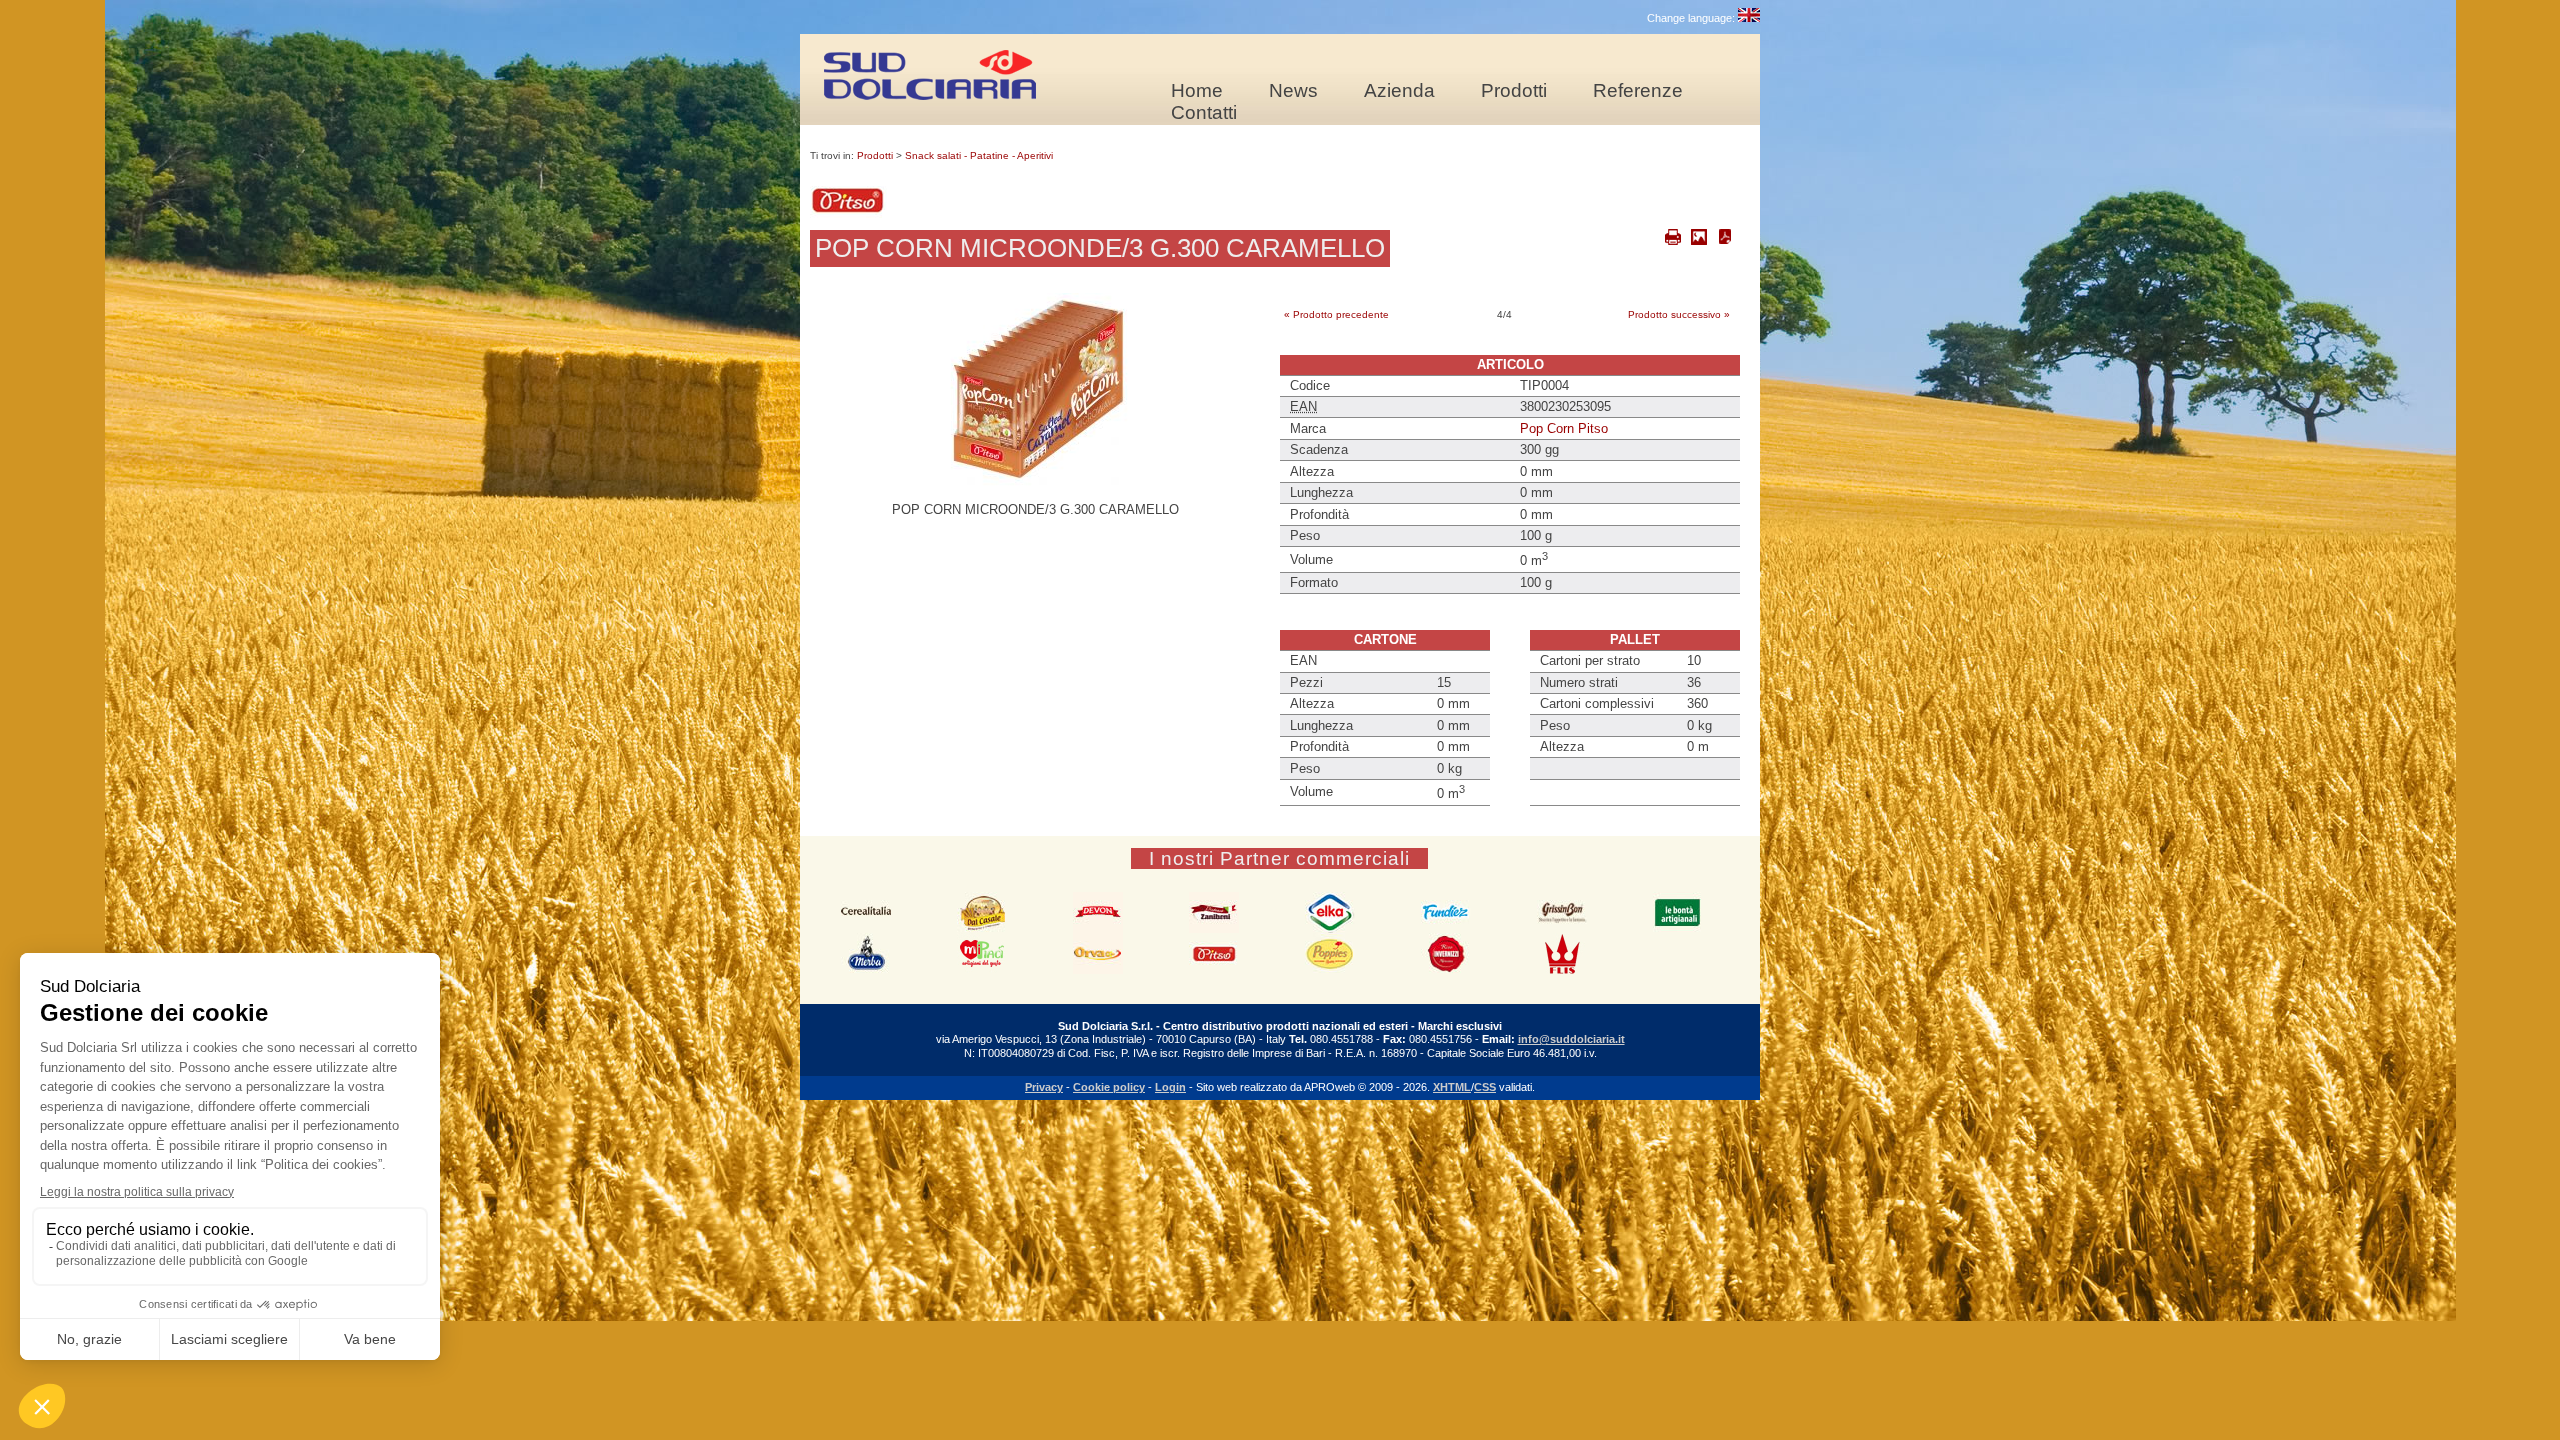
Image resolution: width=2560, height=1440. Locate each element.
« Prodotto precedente (1336, 314)
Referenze (1638, 90)
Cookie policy (1109, 1087)
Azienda (1399, 90)
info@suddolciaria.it (1571, 1039)
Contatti (1204, 112)
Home (1197, 90)
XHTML (1452, 1087)
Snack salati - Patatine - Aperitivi (979, 155)
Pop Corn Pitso (1564, 428)
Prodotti (1514, 90)
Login (1170, 1087)
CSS (1485, 1087)
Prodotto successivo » (1679, 314)
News (1293, 90)
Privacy (1044, 1087)
